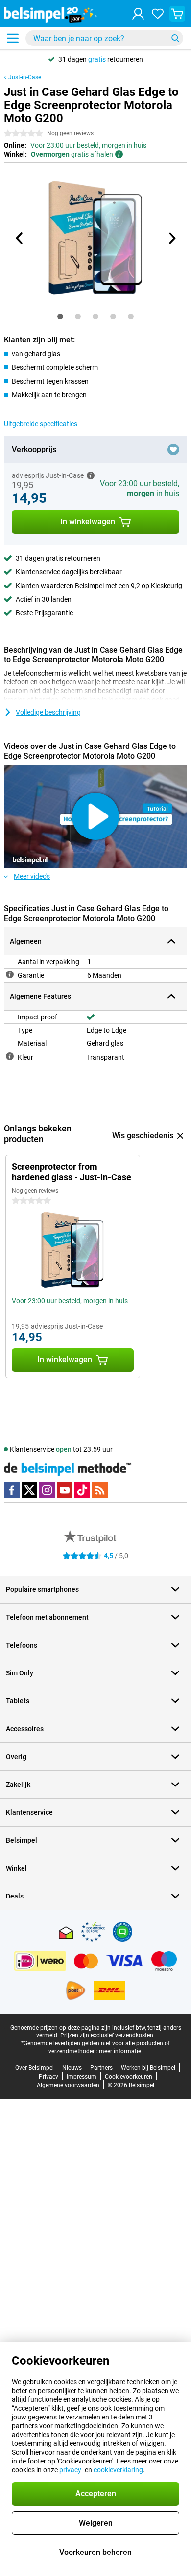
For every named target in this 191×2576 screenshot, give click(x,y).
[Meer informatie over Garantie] (10, 974)
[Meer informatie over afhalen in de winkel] (119, 154)
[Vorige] (20, 238)
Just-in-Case (25, 77)
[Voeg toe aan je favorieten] (173, 450)
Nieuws (72, 2068)
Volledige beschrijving (48, 712)
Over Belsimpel (35, 2068)
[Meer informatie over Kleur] (10, 1056)
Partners (101, 2068)
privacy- (71, 2470)
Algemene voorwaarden (68, 2085)
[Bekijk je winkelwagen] (177, 14)
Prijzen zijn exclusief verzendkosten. (107, 2035)
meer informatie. (121, 2051)
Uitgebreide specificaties (41, 424)
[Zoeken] (175, 38)
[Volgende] (171, 238)
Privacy (48, 2077)
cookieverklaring (118, 2470)
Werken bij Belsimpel (148, 2068)
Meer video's (32, 876)
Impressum (82, 2077)
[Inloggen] (138, 14)
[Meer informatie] (91, 475)
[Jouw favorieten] (158, 14)
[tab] (60, 316)
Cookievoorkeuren (129, 2077)
